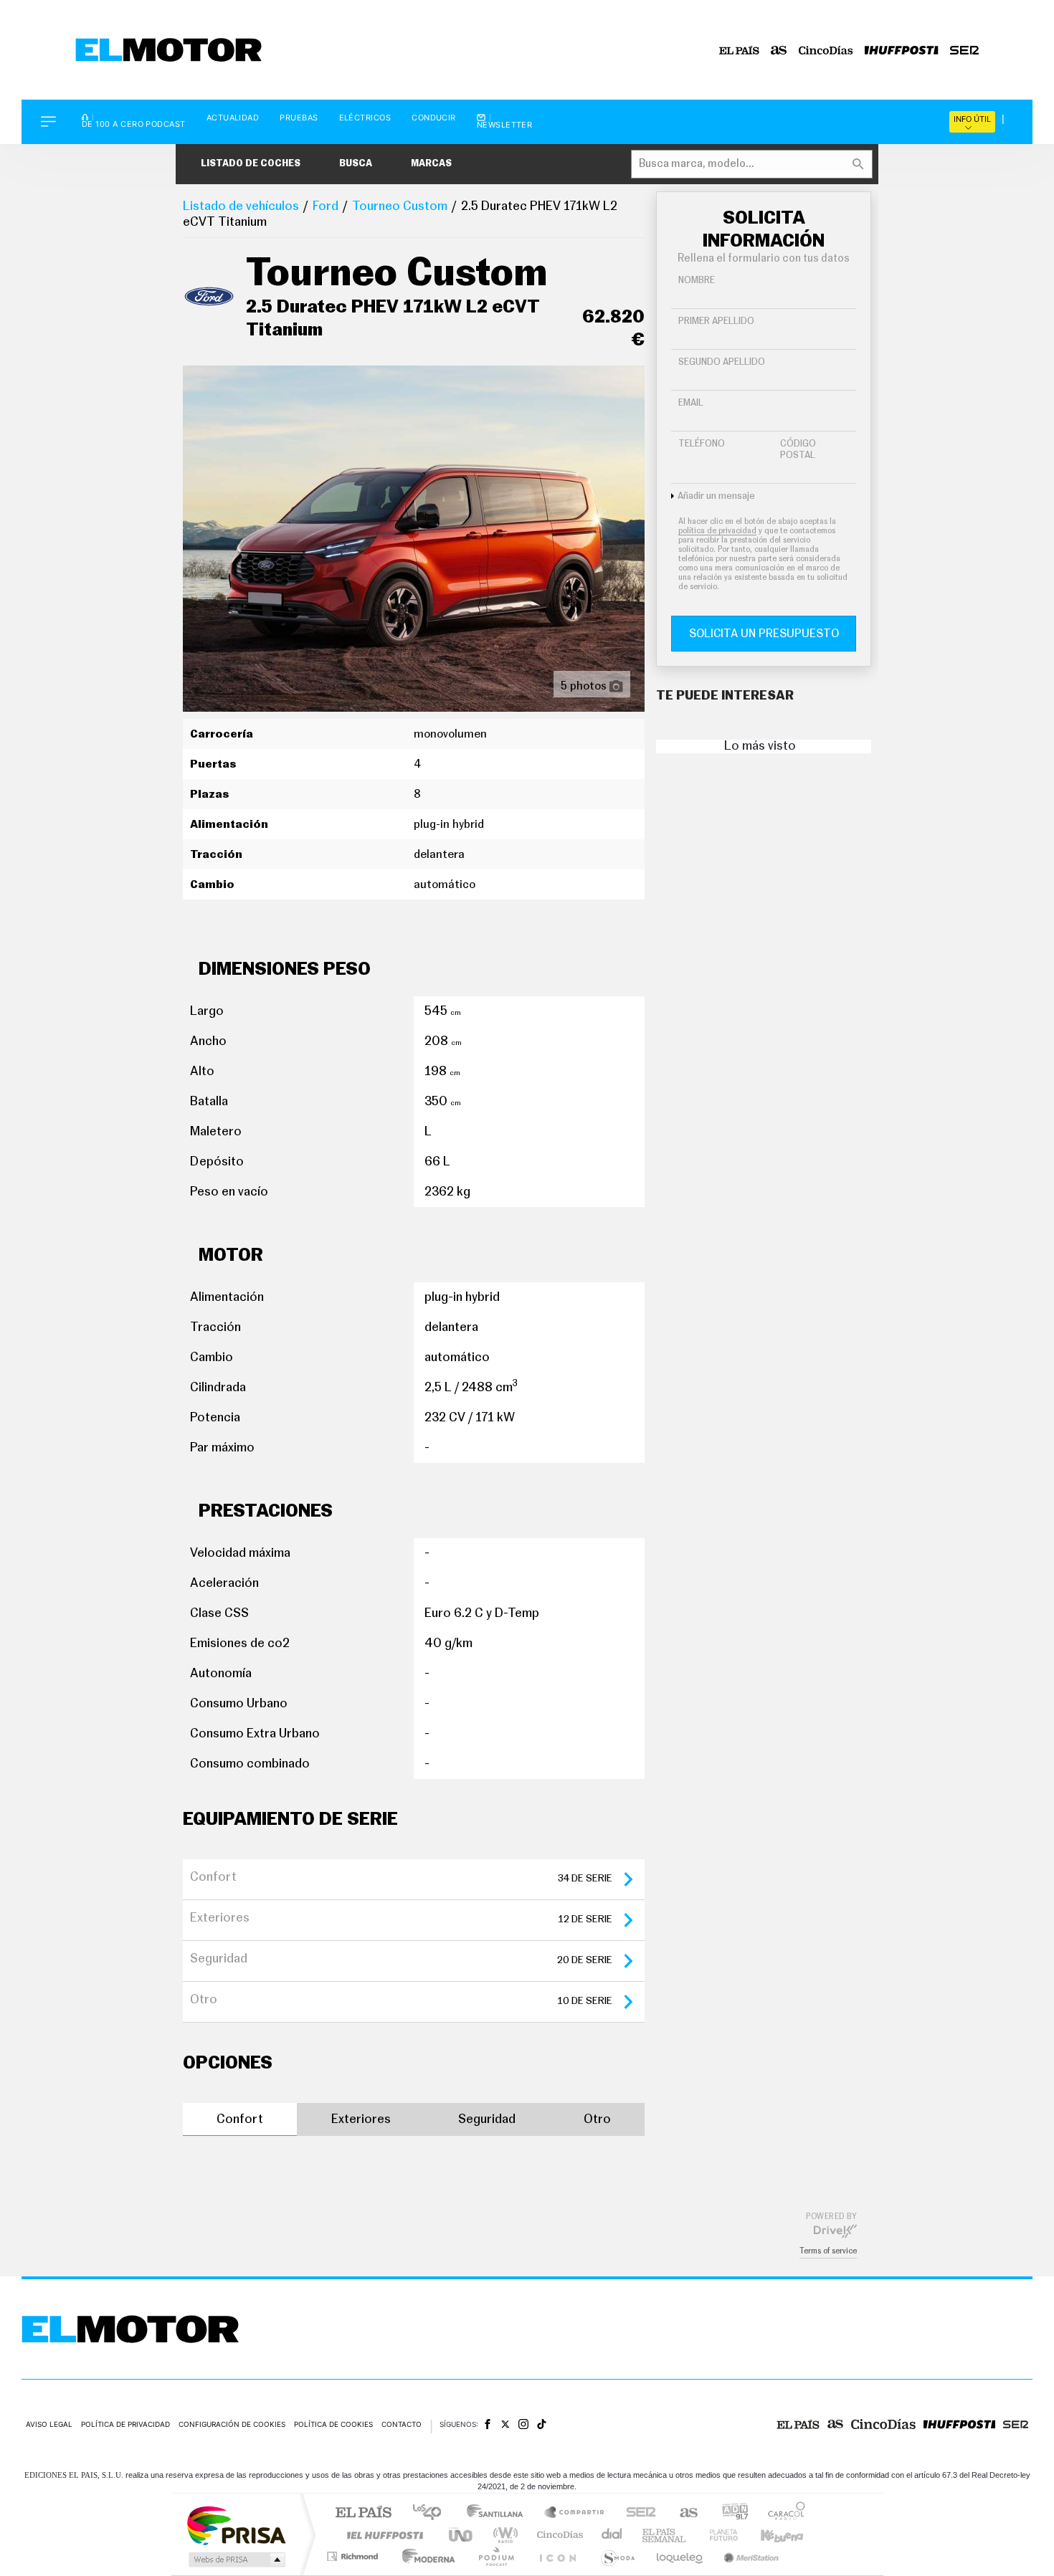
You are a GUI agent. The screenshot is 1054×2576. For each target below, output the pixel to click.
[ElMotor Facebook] (488, 2424)
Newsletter (505, 124)
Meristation (749, 2556)
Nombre (697, 281)
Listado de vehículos (241, 206)
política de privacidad (717, 531)
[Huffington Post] (902, 50)
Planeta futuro (718, 2535)
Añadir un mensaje (716, 496)
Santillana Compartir (575, 2513)
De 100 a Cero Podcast (134, 123)
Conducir (434, 118)
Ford (326, 206)
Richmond (354, 2556)
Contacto (402, 2424)
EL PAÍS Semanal (665, 2535)
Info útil (972, 119)
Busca (356, 164)
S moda (617, 2556)
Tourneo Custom (400, 206)
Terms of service (828, 2251)
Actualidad (233, 118)
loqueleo (680, 2556)
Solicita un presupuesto (764, 634)
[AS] (779, 50)
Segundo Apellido (722, 362)
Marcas (431, 164)
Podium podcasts (495, 2556)
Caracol (782, 2513)
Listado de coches (251, 164)
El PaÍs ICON (557, 2556)
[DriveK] (835, 2231)
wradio (503, 2535)
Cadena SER (637, 2513)
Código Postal (798, 450)
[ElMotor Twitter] (505, 2424)
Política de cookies (333, 2424)
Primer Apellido (716, 321)
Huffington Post (382, 2535)
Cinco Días (558, 2535)
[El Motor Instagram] (523, 2424)
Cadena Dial (612, 2535)
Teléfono (702, 444)
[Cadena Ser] (964, 50)
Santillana (499, 2513)
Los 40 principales (432, 2513)
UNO (462, 2535)
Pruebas (299, 118)
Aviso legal (49, 2424)
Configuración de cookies (232, 2424)
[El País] (739, 50)
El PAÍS (363, 2513)
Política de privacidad (125, 2424)
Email (691, 403)
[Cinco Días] (826, 50)
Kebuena (769, 2535)
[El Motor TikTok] (542, 2424)
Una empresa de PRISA (236, 2525)
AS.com (682, 2513)
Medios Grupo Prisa (236, 2560)
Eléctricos (365, 118)
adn (730, 2513)
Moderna (425, 2556)
